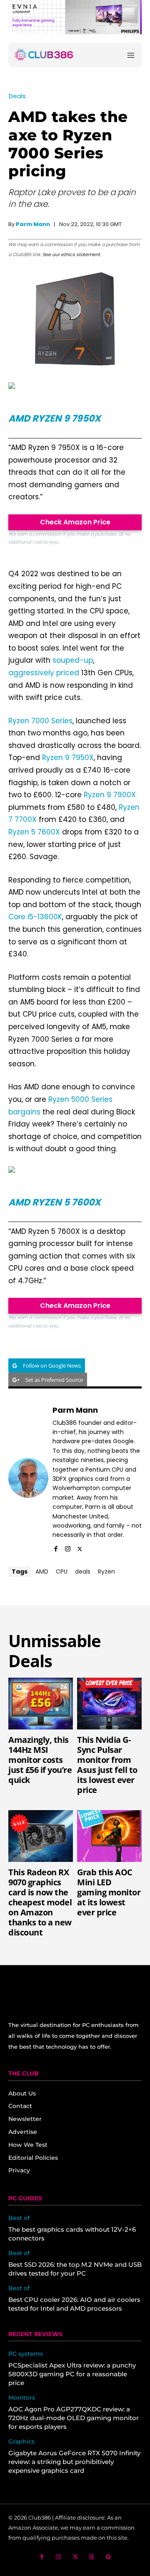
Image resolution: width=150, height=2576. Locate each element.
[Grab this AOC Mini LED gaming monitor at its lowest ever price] (109, 1836)
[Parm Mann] (28, 1478)
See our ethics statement (71, 254)
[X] (80, 1547)
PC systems (26, 2354)
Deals (17, 96)
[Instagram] (68, 1547)
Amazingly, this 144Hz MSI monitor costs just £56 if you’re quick (40, 1760)
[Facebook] (56, 1547)
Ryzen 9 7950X (68, 758)
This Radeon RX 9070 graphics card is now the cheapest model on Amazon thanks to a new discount (40, 1902)
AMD (42, 1572)
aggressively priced (44, 673)
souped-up (73, 660)
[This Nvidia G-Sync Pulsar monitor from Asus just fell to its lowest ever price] (109, 1704)
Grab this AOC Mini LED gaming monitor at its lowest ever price (109, 1892)
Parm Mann (33, 224)
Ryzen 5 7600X (34, 832)
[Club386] (44, 55)
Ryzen (106, 1572)
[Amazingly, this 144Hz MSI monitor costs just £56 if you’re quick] (41, 1704)
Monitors (22, 2398)
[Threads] (92, 2557)
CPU (62, 1572)
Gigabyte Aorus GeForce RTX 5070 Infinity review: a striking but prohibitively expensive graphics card (74, 2462)
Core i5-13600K (35, 917)
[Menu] (131, 55)
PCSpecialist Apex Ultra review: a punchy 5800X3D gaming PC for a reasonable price (72, 2374)
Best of (19, 2218)
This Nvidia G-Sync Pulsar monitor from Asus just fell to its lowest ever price (107, 1765)
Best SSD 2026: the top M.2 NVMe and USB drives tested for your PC (75, 2269)
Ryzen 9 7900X (110, 795)
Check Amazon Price (75, 522)
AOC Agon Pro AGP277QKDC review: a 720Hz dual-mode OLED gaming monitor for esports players (74, 2418)
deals (83, 1572)
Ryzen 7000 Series (40, 721)
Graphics (21, 2442)
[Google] (109, 2557)
